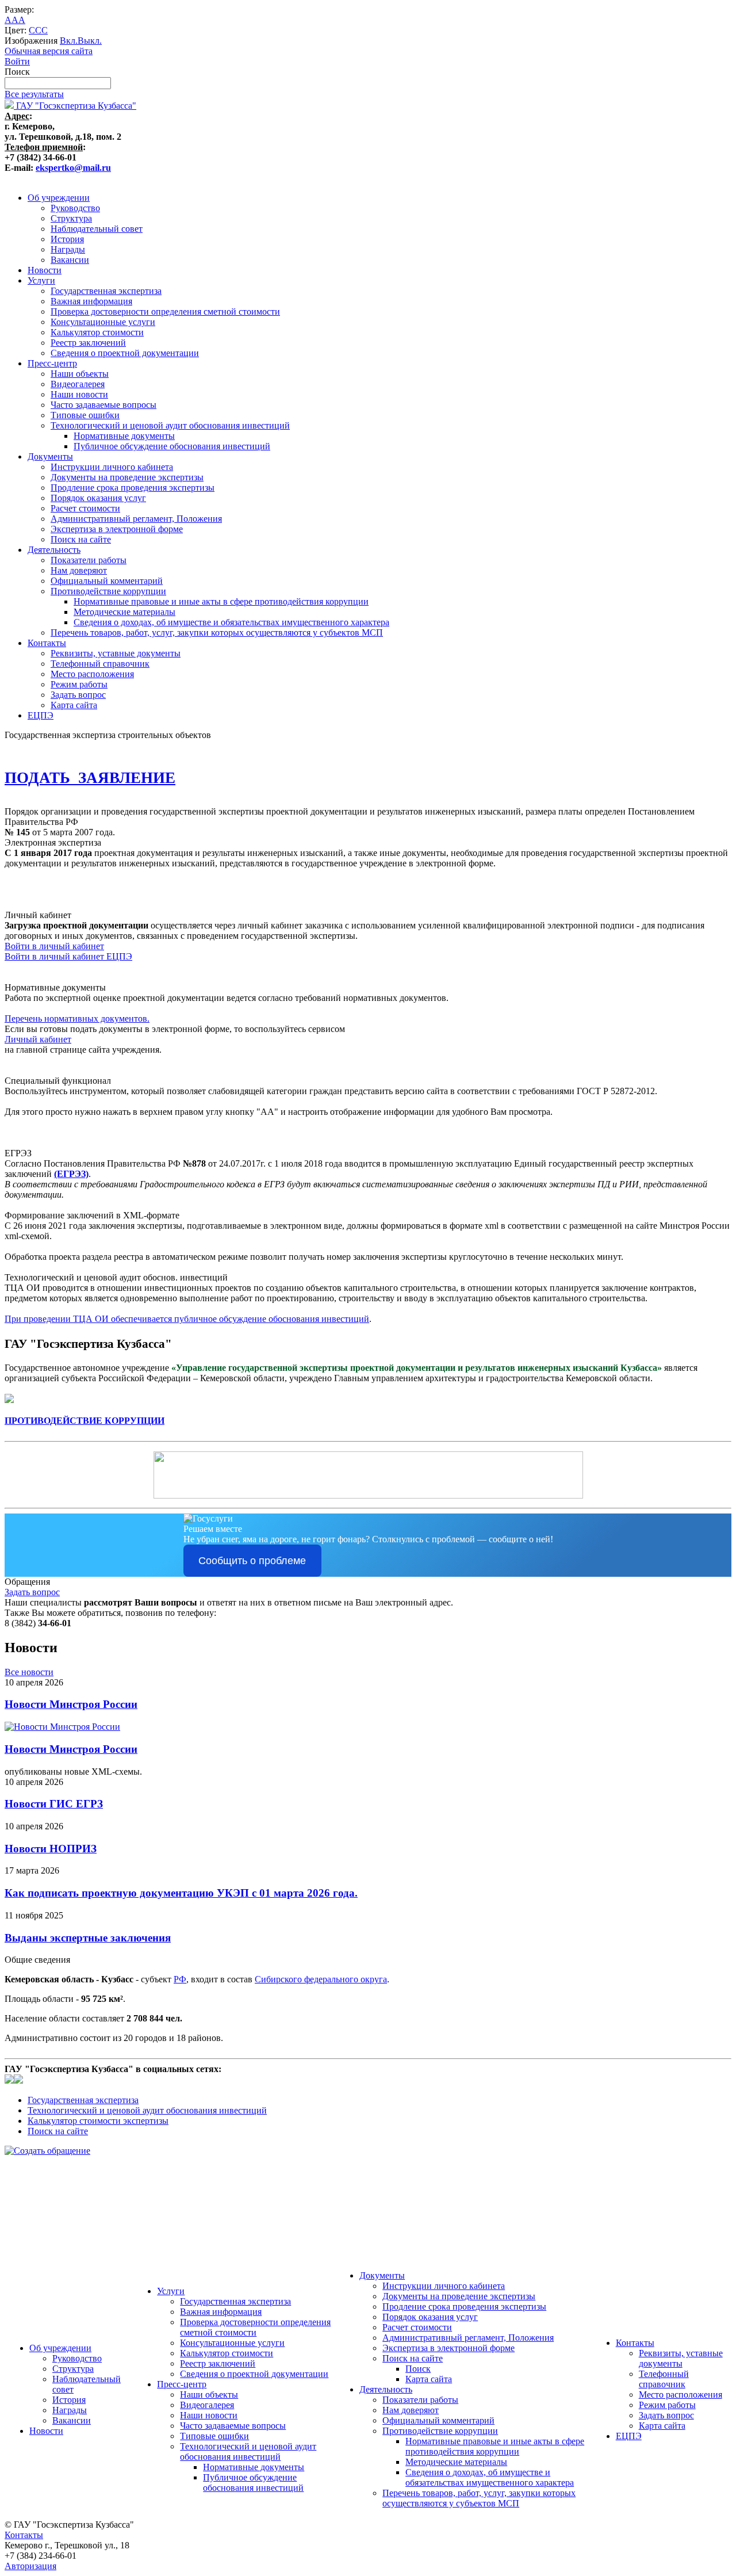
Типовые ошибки (85, 415)
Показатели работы (89, 560)
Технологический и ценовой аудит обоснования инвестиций (170, 425)
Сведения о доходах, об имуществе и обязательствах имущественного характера (231, 622)
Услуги (41, 280)
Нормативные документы (124, 436)
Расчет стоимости (85, 508)
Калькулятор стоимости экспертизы (98, 2121)
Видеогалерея (78, 384)
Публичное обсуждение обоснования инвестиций (172, 446)
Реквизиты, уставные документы (116, 653)
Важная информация (91, 301)
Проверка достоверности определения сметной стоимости (165, 312)
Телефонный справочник (100, 664)
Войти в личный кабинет (54, 946)
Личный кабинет (38, 1039)
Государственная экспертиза (106, 291)
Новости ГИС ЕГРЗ (54, 1804)
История (67, 239)
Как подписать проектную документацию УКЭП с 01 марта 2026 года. (181, 1893)
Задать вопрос (78, 695)
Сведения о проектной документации (125, 353)
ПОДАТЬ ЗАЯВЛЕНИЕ (90, 778)
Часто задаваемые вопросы (103, 405)
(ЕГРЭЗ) (71, 1174)
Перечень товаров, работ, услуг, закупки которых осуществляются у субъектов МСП (217, 632)
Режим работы (79, 684)
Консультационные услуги (103, 322)
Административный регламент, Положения (136, 519)
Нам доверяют (79, 570)
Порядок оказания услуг (98, 498)
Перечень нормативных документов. (77, 1018)
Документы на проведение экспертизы (127, 477)
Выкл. (90, 41)
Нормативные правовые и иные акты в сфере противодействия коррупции (221, 601)
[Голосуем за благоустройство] (368, 2234)
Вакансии (70, 260)
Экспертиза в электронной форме (117, 529)
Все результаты (34, 94)
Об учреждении (59, 198)
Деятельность (54, 550)
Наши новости (79, 394)
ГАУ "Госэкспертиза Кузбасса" (75, 106)
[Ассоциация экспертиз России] (368, 2182)
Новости (45, 270)
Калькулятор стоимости (97, 332)
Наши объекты (80, 374)
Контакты (47, 643)
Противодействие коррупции (108, 591)
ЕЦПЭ (41, 715)
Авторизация (30, 2566)
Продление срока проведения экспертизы (133, 488)
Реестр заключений (88, 343)
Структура (71, 218)
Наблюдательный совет (97, 229)
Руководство (75, 208)
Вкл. (69, 41)
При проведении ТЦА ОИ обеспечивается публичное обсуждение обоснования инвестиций (187, 1319)
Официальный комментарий (107, 581)
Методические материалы (124, 612)
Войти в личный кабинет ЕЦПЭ (68, 956)
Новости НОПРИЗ (51, 1849)
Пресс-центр (52, 363)
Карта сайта (74, 705)
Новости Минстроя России (71, 1704)
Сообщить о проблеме (252, 1561)
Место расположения (92, 674)
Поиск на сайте (81, 539)
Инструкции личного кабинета (112, 467)
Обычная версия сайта (49, 51)
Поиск (418, 2369)
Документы (50, 456)
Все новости (29, 1672)
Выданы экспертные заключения (88, 1938)
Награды (68, 249)
